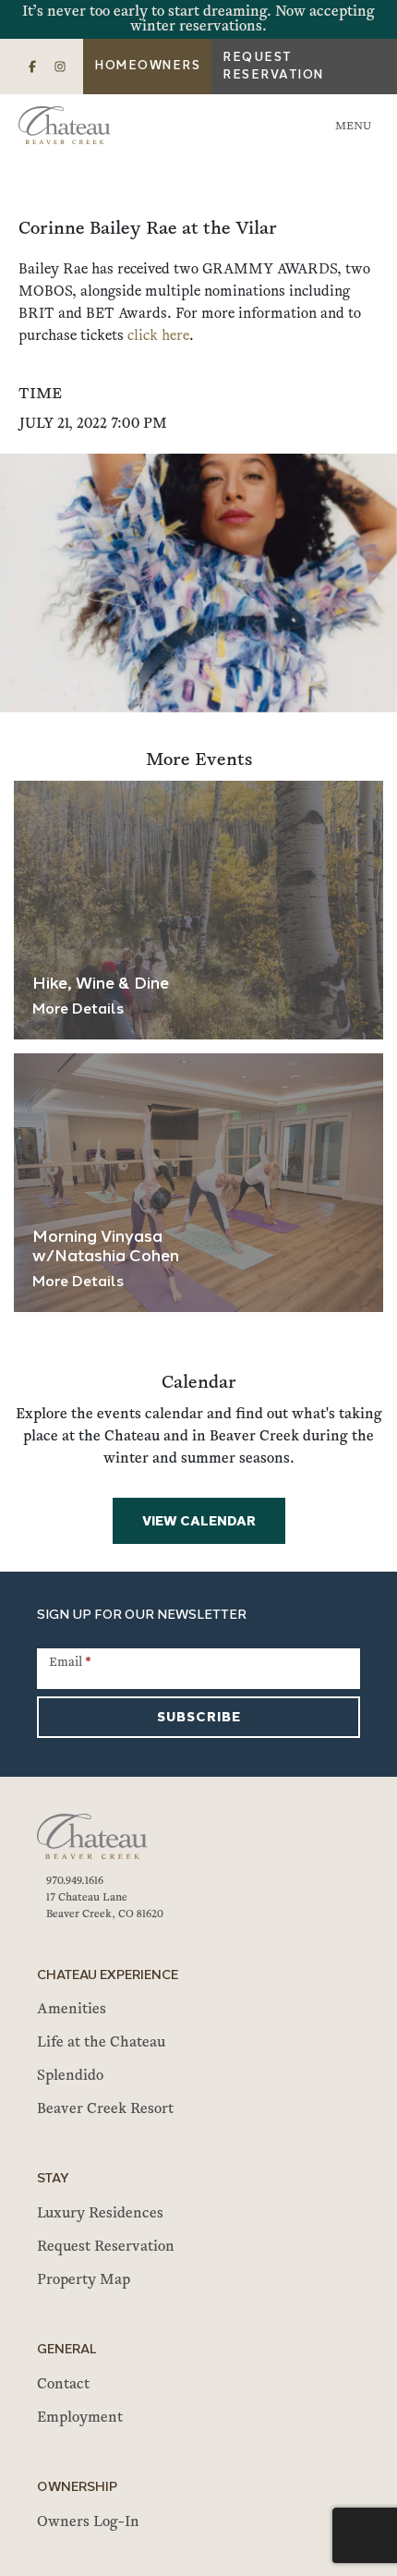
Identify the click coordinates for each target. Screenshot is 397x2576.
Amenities (72, 2010)
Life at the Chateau (101, 2043)
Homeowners (147, 66)
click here (158, 336)
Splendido (70, 2076)
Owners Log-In (88, 2522)
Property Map (84, 2280)
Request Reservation (273, 67)
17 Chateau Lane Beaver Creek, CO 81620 (105, 1906)
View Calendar (199, 1522)
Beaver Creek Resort (105, 2109)
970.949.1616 (75, 1881)
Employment (80, 2418)
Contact (63, 2385)
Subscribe (199, 1718)
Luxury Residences (100, 2214)
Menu (353, 127)
